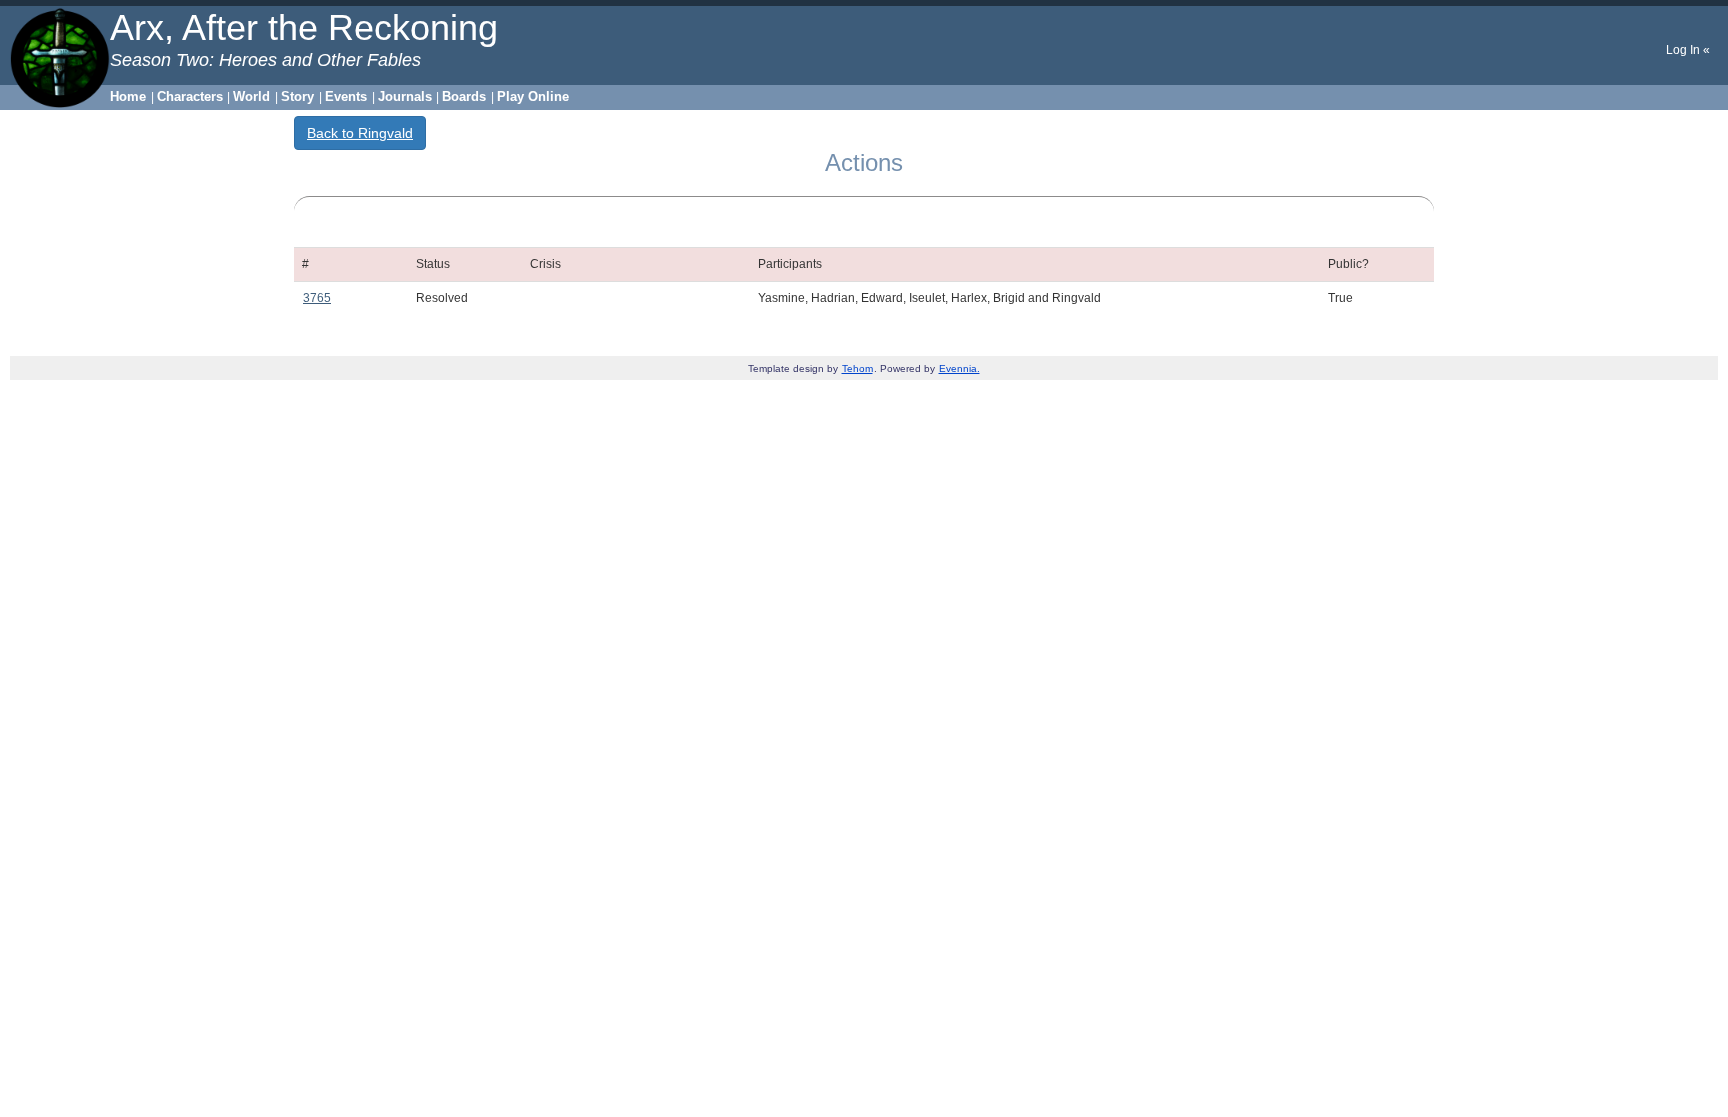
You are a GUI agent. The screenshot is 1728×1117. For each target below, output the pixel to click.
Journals (405, 96)
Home (128, 96)
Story (297, 96)
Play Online (533, 96)
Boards (464, 96)
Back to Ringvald (360, 133)
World (251, 96)
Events (346, 96)
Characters (190, 96)
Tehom (857, 368)
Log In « (1688, 50)
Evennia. (959, 368)
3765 (317, 298)
